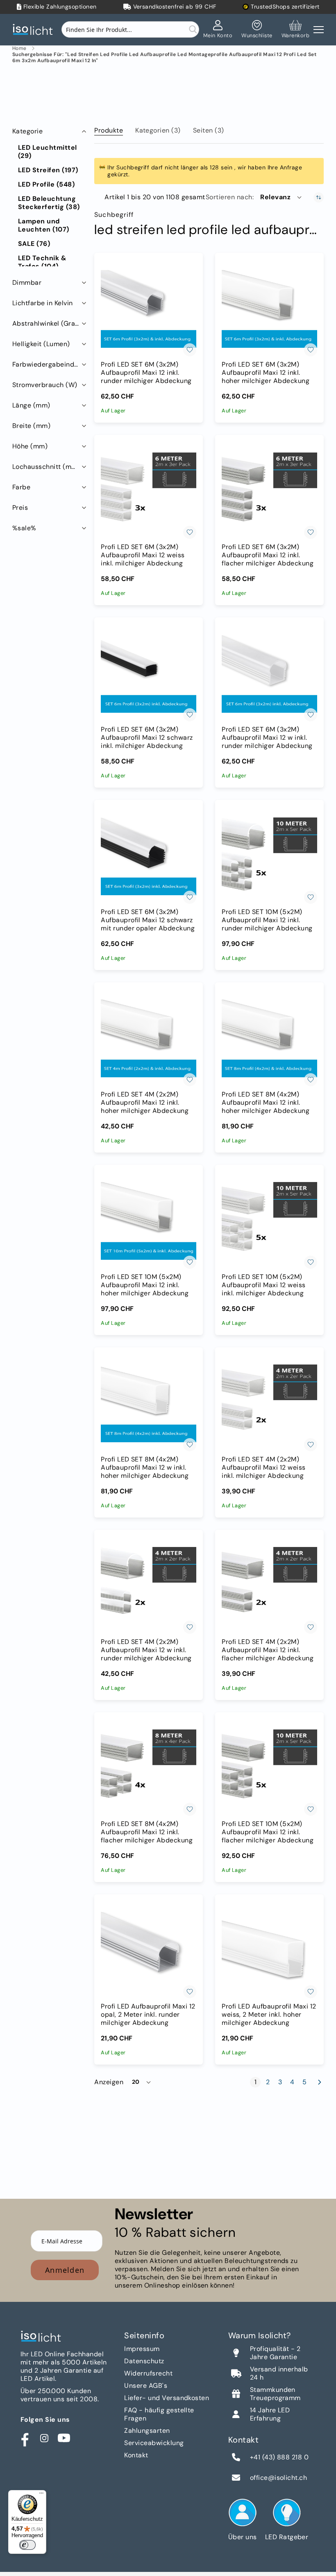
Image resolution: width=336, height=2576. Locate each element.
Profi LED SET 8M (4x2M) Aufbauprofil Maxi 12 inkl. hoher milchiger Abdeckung (266, 1103)
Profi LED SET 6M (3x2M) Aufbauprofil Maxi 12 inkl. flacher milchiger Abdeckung (268, 555)
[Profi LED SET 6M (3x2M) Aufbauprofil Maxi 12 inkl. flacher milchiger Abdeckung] (269, 491)
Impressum (142, 2349)
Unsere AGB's (146, 2386)
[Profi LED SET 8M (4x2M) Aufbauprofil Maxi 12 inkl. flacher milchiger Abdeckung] (149, 1769)
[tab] (109, 129)
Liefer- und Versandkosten (167, 2398)
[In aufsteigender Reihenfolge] (319, 197)
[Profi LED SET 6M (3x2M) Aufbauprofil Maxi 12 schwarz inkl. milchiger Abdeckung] (149, 674)
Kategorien (158, 130)
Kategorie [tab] (27, 131)
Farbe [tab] (21, 487)
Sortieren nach (229, 197)
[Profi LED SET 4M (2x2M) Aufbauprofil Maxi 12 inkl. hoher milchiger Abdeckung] (149, 1039)
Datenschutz (144, 2361)
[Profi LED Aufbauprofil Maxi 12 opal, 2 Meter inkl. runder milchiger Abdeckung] (149, 1951)
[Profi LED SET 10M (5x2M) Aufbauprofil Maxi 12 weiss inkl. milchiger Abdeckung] (269, 1221)
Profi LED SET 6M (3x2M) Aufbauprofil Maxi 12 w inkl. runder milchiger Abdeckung (267, 738)
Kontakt (136, 2455)
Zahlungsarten (147, 2431)
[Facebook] (25, 2438)
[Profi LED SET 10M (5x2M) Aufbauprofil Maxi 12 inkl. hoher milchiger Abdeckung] (149, 1221)
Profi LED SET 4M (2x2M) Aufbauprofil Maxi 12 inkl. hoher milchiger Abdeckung (145, 1103)
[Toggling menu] (319, 30)
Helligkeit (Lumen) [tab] (41, 344)
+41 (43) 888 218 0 (279, 2457)
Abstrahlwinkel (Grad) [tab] (47, 323)
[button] (282, 197)
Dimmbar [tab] (27, 283)
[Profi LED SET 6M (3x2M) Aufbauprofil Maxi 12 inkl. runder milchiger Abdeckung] (149, 309)
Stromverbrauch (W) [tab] (45, 385)
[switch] (27, 2545)
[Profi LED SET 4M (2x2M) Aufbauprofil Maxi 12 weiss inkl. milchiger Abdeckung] (269, 1404)
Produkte (109, 130)
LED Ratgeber (287, 2537)
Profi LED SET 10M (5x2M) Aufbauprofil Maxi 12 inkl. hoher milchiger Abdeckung (145, 1285)
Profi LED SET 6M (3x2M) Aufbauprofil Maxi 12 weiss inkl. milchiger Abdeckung (143, 555)
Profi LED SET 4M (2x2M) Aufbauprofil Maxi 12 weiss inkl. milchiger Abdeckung (263, 1468)
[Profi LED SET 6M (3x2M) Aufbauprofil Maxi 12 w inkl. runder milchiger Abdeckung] (269, 674)
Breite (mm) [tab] (31, 426)
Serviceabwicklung (154, 2443)
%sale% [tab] (24, 528)
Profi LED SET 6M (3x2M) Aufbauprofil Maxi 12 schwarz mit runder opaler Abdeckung (148, 920)
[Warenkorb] (295, 29)
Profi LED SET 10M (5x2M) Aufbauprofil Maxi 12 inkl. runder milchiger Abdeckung (267, 920)
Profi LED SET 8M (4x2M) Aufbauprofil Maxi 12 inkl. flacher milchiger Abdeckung (147, 1832)
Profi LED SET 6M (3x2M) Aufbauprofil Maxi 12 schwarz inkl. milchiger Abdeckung (147, 738)
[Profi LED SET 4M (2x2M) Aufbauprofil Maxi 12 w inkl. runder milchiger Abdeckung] (149, 1586)
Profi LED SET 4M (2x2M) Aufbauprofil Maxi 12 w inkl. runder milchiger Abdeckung (146, 1650)
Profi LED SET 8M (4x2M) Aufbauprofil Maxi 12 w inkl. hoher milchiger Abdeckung (145, 1468)
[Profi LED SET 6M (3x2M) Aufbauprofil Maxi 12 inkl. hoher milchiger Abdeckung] (269, 309)
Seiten (209, 130)
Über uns (243, 2537)
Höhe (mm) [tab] (30, 446)
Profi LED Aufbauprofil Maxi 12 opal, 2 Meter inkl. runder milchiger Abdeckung (148, 2015)
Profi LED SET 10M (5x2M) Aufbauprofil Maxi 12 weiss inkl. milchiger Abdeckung (263, 1285)
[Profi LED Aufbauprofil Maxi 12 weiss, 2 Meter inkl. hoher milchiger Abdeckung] (269, 1951)
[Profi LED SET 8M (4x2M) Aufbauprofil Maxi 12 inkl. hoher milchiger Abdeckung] (269, 1039)
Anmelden (65, 2270)
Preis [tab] (20, 508)
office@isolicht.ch (279, 2478)
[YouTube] (64, 2438)
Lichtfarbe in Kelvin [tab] (43, 303)
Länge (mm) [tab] (31, 405)
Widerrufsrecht (148, 2373)
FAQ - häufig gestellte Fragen (159, 2414)
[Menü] (41, 2495)
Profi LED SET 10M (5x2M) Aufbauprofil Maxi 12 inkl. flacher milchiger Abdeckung (268, 1832)
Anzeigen (109, 2082)
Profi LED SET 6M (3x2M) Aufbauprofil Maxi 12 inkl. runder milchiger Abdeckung (146, 373)
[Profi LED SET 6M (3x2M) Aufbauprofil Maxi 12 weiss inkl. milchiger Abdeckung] (149, 491)
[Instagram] (44, 2438)
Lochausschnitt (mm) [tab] (46, 467)
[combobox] (130, 29)
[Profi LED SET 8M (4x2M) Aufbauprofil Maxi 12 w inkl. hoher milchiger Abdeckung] (149, 1404)
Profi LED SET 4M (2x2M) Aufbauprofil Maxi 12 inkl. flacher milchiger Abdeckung (268, 1650)
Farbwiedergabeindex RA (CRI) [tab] (50, 364)
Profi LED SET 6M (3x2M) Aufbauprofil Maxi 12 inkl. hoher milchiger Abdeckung (266, 373)
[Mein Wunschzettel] (257, 29)
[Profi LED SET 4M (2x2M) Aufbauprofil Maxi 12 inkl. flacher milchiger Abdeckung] (269, 1586)
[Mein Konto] (218, 29)
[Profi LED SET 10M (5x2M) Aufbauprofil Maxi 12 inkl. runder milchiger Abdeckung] (269, 856)
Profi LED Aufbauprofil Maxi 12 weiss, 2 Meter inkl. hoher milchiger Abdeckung (269, 2015)
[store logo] (35, 30)
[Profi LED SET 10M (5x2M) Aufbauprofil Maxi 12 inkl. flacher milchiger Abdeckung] (269, 1769)
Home (19, 48)
